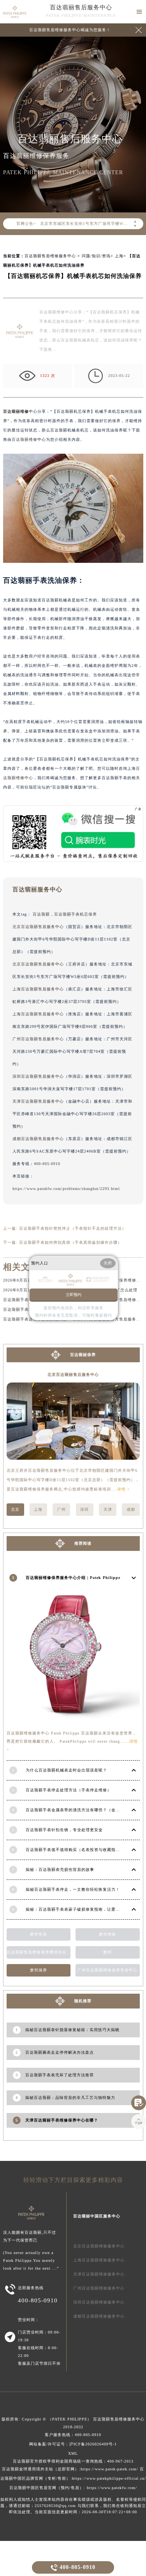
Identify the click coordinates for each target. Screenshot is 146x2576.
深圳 (84, 1509)
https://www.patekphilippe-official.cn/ (109, 2478)
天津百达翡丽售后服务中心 (38, 1101)
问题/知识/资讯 (96, 256)
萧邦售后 (39, 1934)
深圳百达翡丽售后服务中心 (38, 1076)
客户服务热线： (73, 2435)
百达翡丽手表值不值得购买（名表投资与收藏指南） (75, 1850)
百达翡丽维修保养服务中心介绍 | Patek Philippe (73, 1578)
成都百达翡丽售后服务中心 (38, 1139)
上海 (119, 256)
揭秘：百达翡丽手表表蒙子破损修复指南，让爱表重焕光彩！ (84, 1909)
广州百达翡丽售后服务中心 (38, 1039)
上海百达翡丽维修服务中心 (99, 2260)
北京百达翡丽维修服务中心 (99, 2246)
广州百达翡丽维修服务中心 (99, 2288)
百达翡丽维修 (16, 411)
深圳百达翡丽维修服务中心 (99, 2302)
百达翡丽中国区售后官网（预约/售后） (47, 2488)
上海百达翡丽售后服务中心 (38, 989)
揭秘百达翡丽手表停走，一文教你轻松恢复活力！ (73, 1889)
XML (73, 2453)
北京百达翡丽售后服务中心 (38, 927)
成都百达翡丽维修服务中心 (99, 2316)
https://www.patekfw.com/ (112, 2488)
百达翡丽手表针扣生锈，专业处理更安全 (64, 1830)
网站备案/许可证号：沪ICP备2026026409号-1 (73, 2444)
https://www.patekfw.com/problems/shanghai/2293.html (66, 1189)
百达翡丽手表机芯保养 (76, 914)
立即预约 (74, 1295)
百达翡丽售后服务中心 (81, 7)
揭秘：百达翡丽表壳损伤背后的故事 (60, 1870)
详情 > (124, 1489)
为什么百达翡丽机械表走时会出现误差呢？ (66, 1770)
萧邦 (107, 1952)
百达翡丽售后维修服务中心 (50, 256)
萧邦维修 (107, 1934)
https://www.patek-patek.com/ (109, 2469)
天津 (108, 1509)
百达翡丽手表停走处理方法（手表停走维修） (69, 1790)
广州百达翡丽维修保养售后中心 (107, 1970)
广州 (62, 1509)
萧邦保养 (39, 1970)
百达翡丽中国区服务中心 (97, 2216)
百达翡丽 (41, 914)
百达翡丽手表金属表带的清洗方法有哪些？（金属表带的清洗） (86, 1810)
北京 (15, 1509)
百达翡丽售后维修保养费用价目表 (39, 1952)
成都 (131, 1509)
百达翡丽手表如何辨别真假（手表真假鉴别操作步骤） (70, 1242)
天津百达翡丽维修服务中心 (99, 2274)
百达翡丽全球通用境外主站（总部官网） (40, 2469)
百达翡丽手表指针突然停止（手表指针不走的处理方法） (73, 1228)
